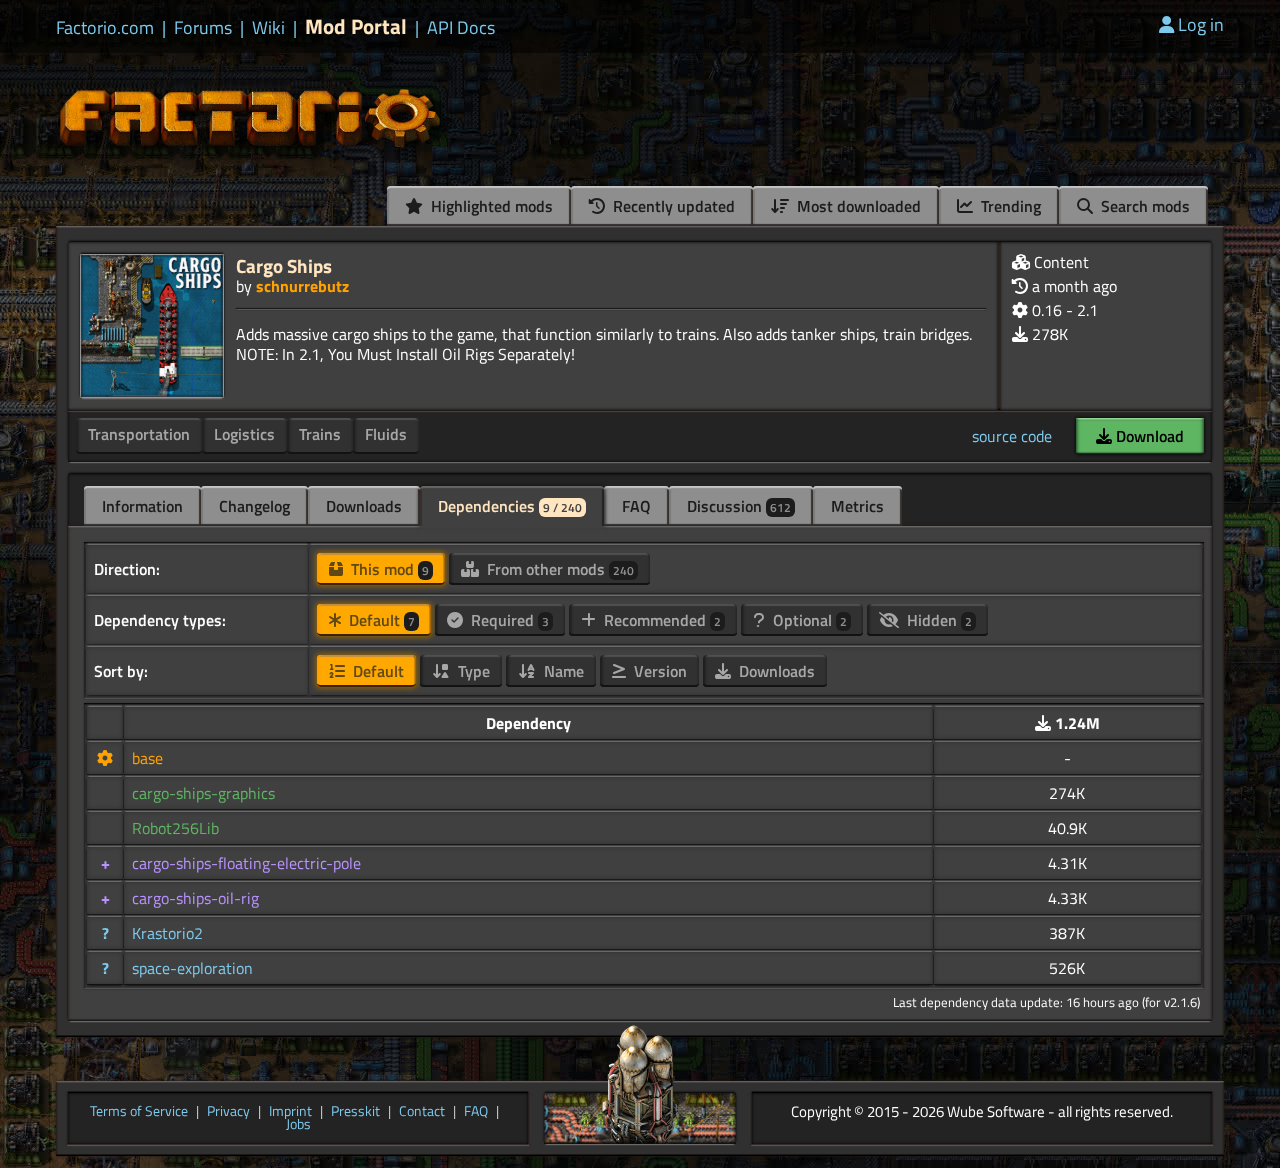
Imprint (290, 1112)
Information (142, 506)
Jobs (298, 1125)
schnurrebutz (302, 286)
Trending (1009, 206)
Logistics (244, 434)
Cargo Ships (284, 265)
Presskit (355, 1112)
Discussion (739, 506)
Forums (203, 28)
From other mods (558, 569)
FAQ (636, 506)
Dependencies (510, 506)
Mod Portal (356, 26)
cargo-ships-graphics (203, 793)
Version (658, 671)
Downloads (364, 506)
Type (472, 671)
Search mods (1143, 206)
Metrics (857, 506)
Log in (1201, 24)
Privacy (228, 1112)
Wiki (268, 28)
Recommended (660, 620)
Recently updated (672, 206)
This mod (388, 569)
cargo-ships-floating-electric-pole (246, 863)
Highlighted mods (490, 206)
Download (1148, 436)
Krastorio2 (167, 933)
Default (380, 620)
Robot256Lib (175, 828)
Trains (320, 434)
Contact (422, 1112)
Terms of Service (139, 1112)
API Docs (461, 28)
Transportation (139, 434)
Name (562, 671)
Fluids (386, 434)
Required (508, 620)
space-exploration (192, 968)
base (147, 758)
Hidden (937, 620)
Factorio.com (105, 28)
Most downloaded (857, 206)
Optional (808, 620)
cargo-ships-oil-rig (195, 898)
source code (1012, 436)
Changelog (254, 506)
